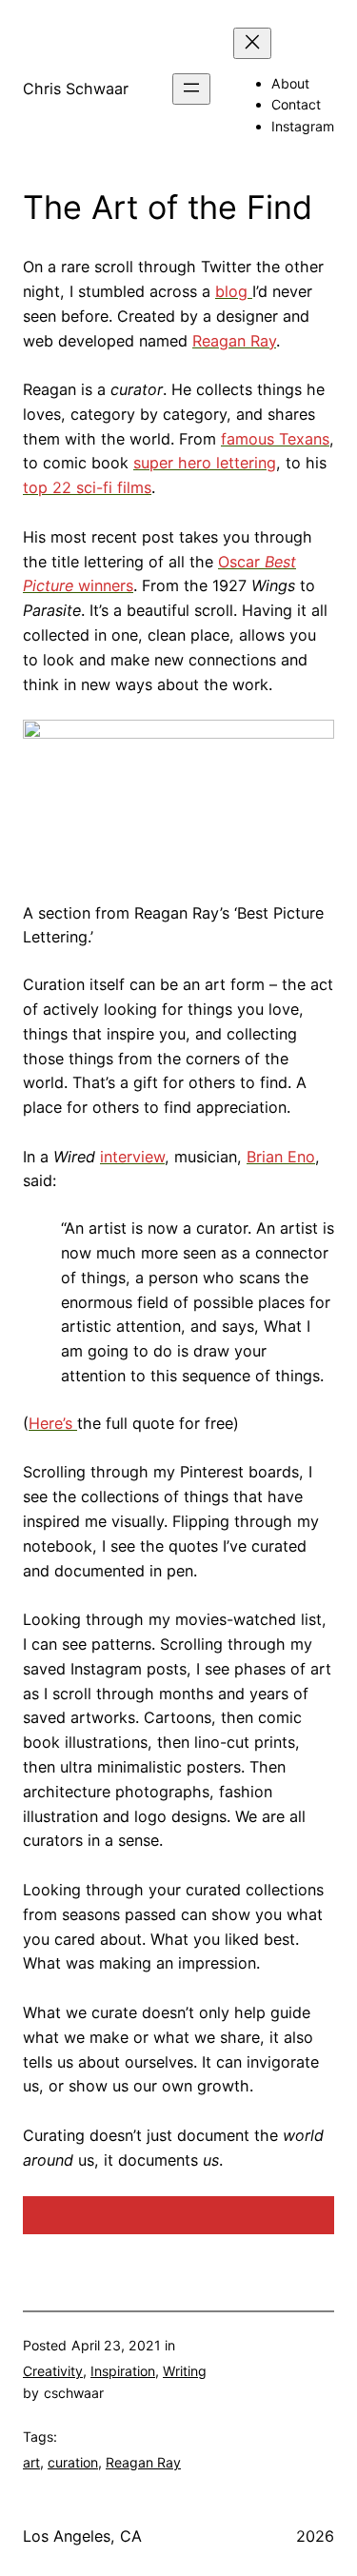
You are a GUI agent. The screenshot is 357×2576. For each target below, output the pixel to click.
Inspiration (123, 2371)
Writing (185, 2371)
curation (73, 2462)
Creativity (53, 2371)
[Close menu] (252, 43)
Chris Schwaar (76, 89)
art (31, 2462)
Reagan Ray (143, 2462)
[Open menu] (191, 89)
